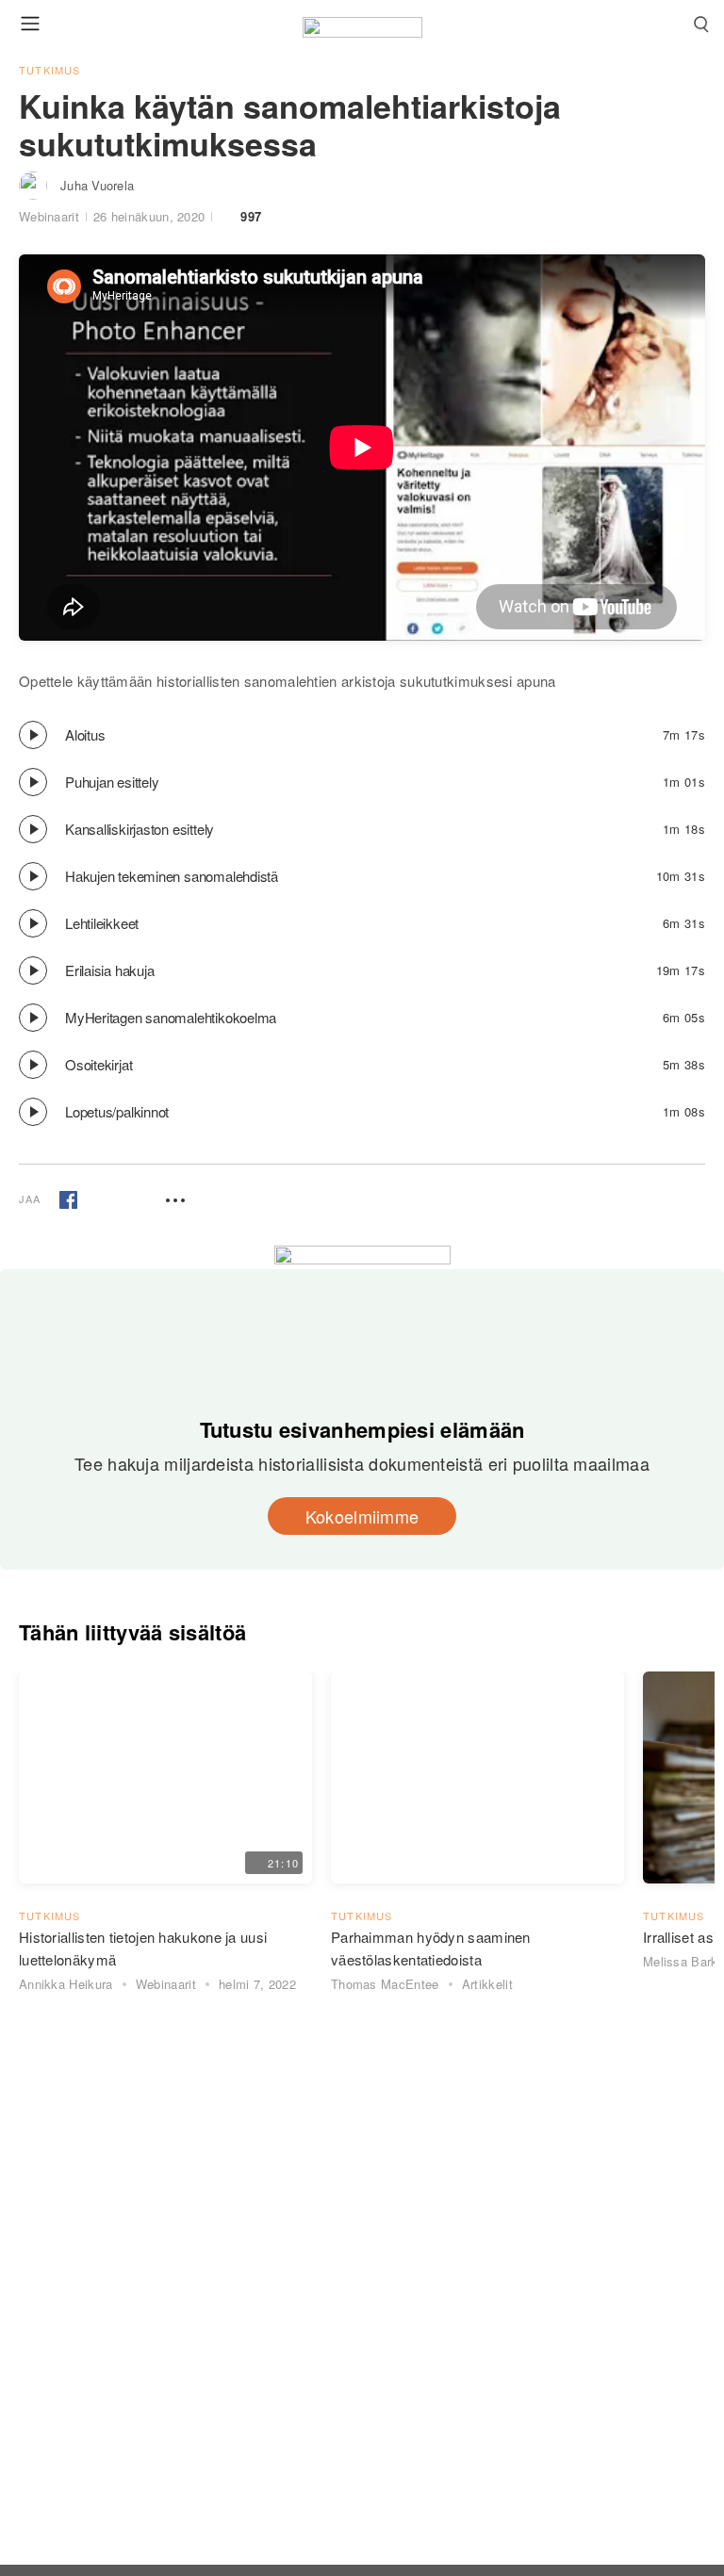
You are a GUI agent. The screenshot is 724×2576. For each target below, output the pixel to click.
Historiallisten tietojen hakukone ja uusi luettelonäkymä (143, 1948)
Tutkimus (50, 70)
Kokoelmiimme (362, 1516)
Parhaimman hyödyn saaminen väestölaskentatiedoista (431, 1948)
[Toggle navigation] (30, 23)
